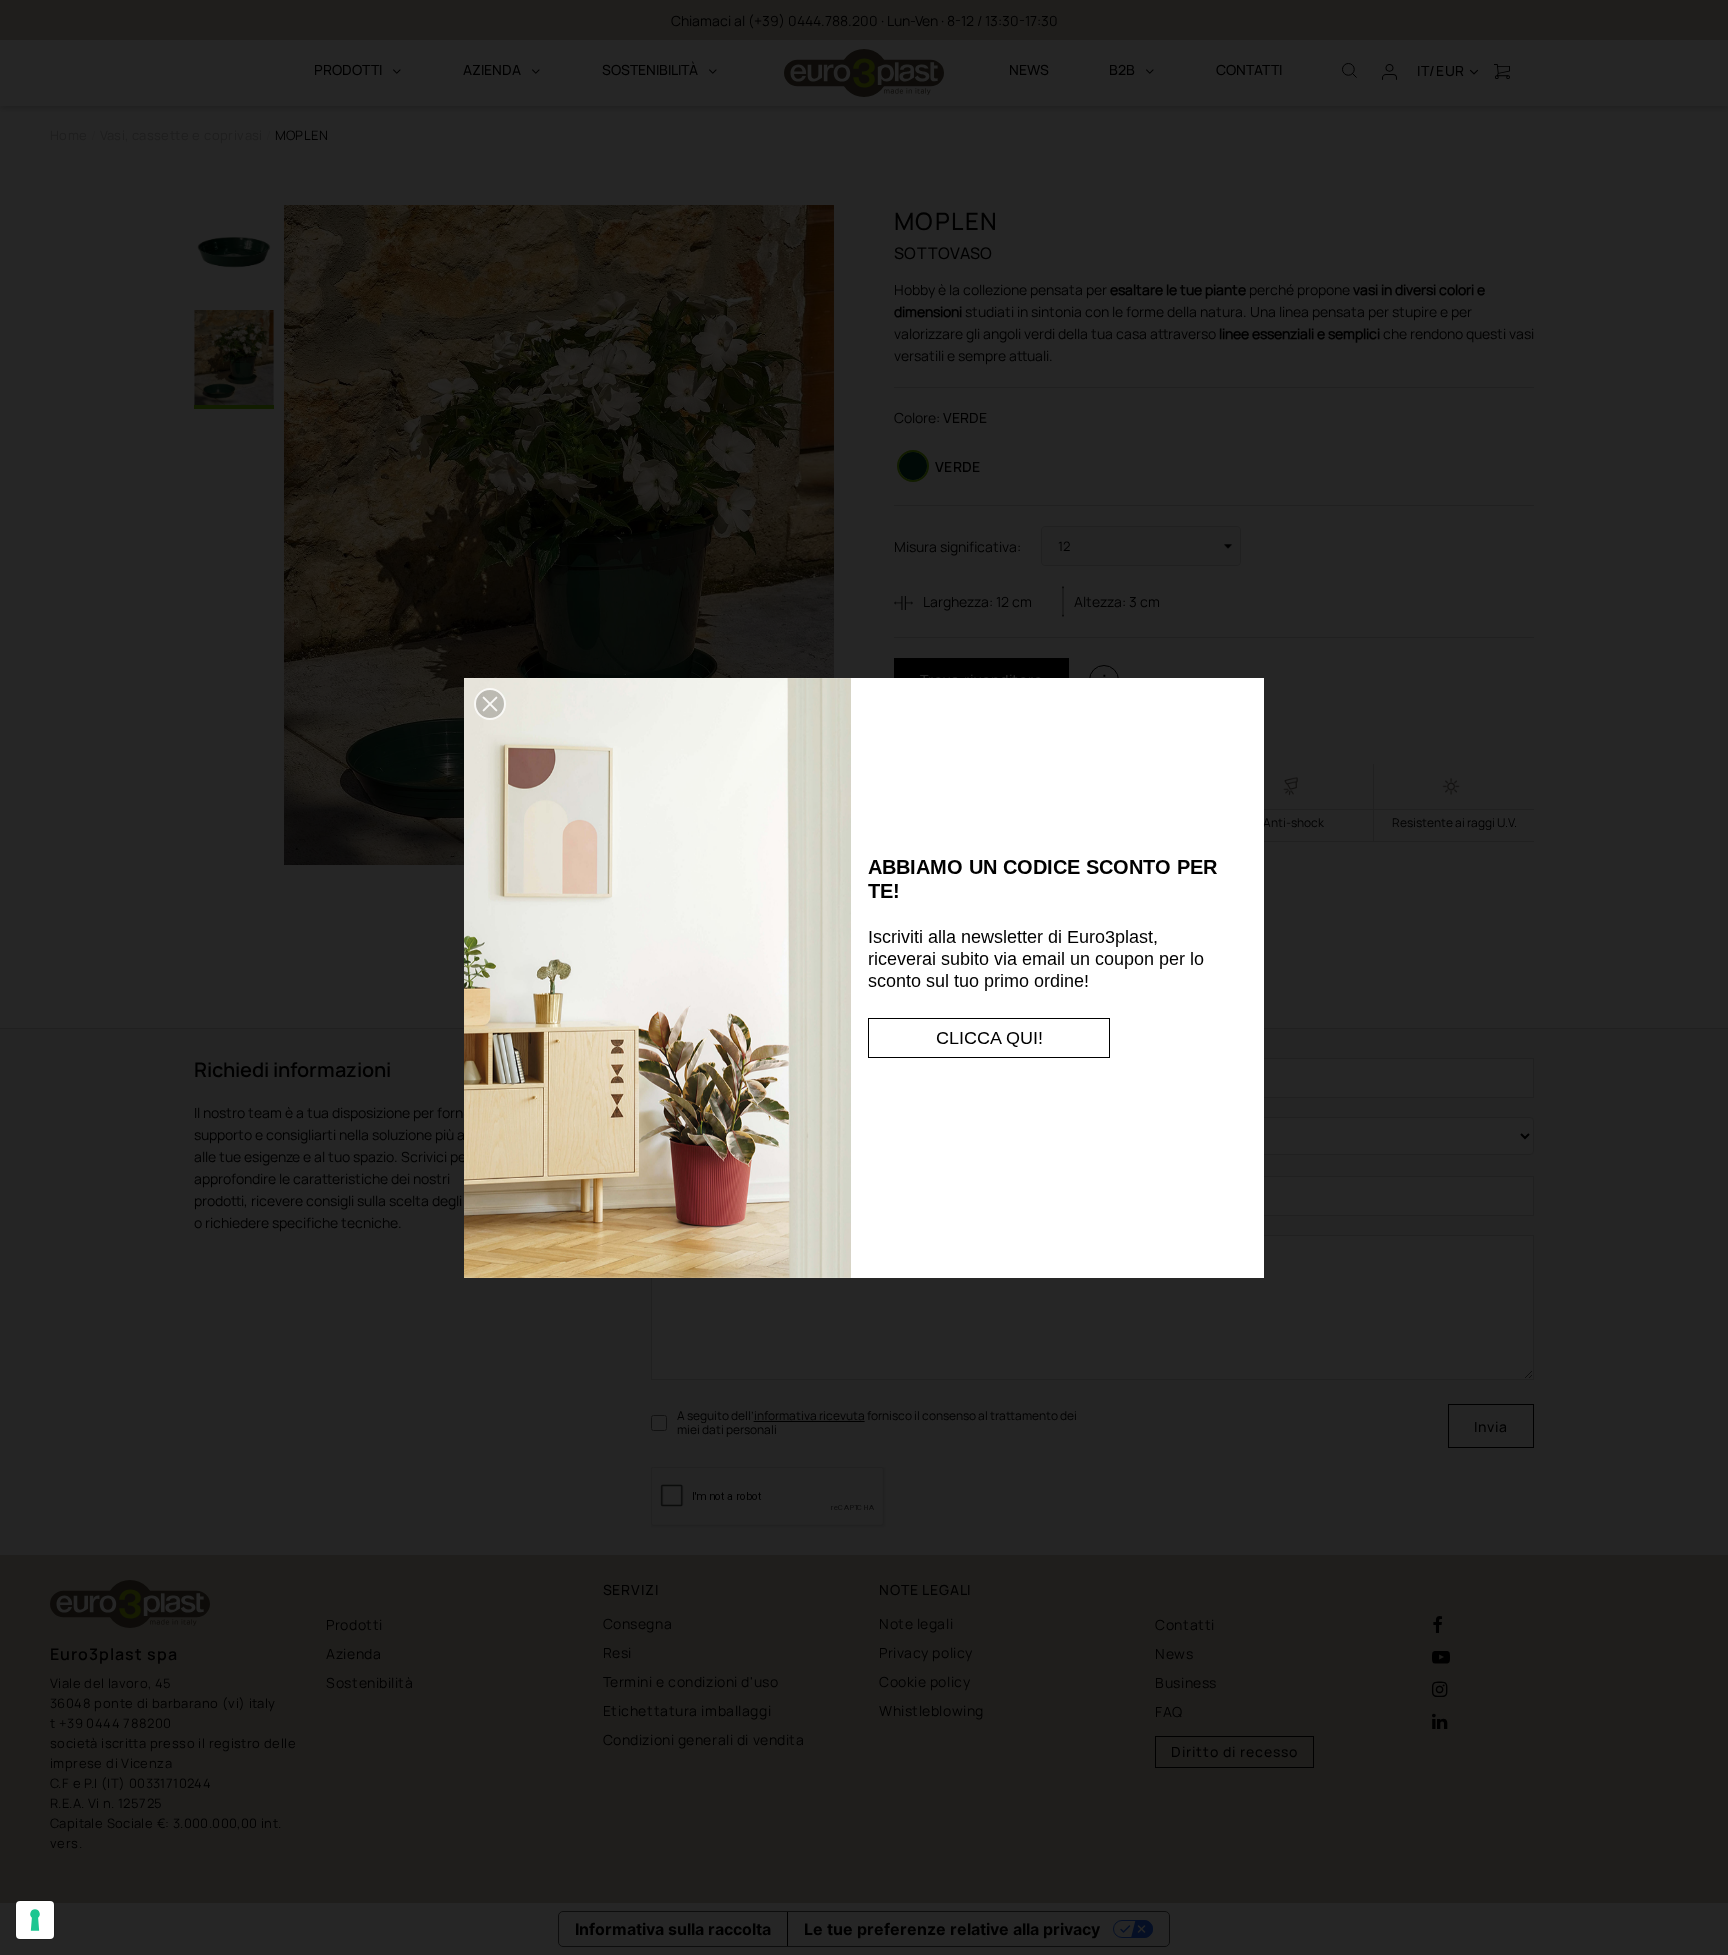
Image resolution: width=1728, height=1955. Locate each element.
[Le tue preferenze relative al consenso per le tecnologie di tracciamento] (35, 1920)
